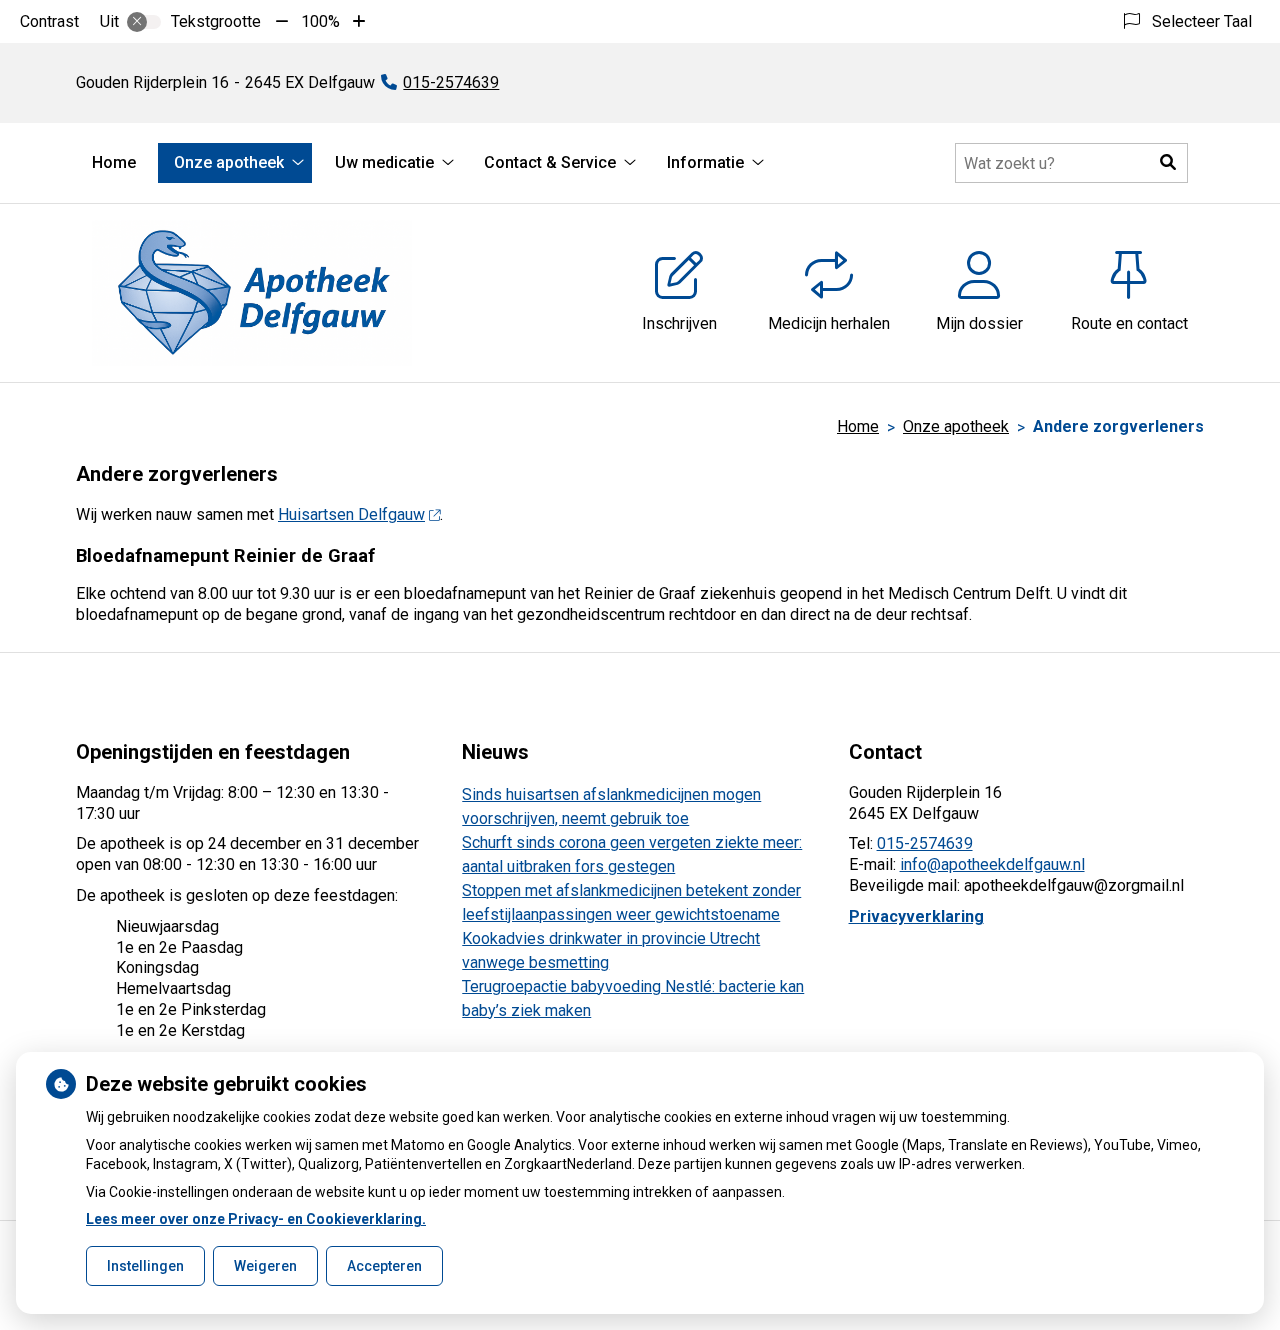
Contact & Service (550, 162)
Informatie (705, 162)
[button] (1168, 163)
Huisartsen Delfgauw (351, 514)
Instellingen (145, 1266)
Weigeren (265, 1266)
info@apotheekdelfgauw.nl (992, 864)
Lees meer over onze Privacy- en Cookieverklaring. (256, 1219)
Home (114, 162)
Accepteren (384, 1266)
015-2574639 (925, 843)
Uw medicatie (384, 162)
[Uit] (144, 22)
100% (320, 21)
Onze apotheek (229, 162)
